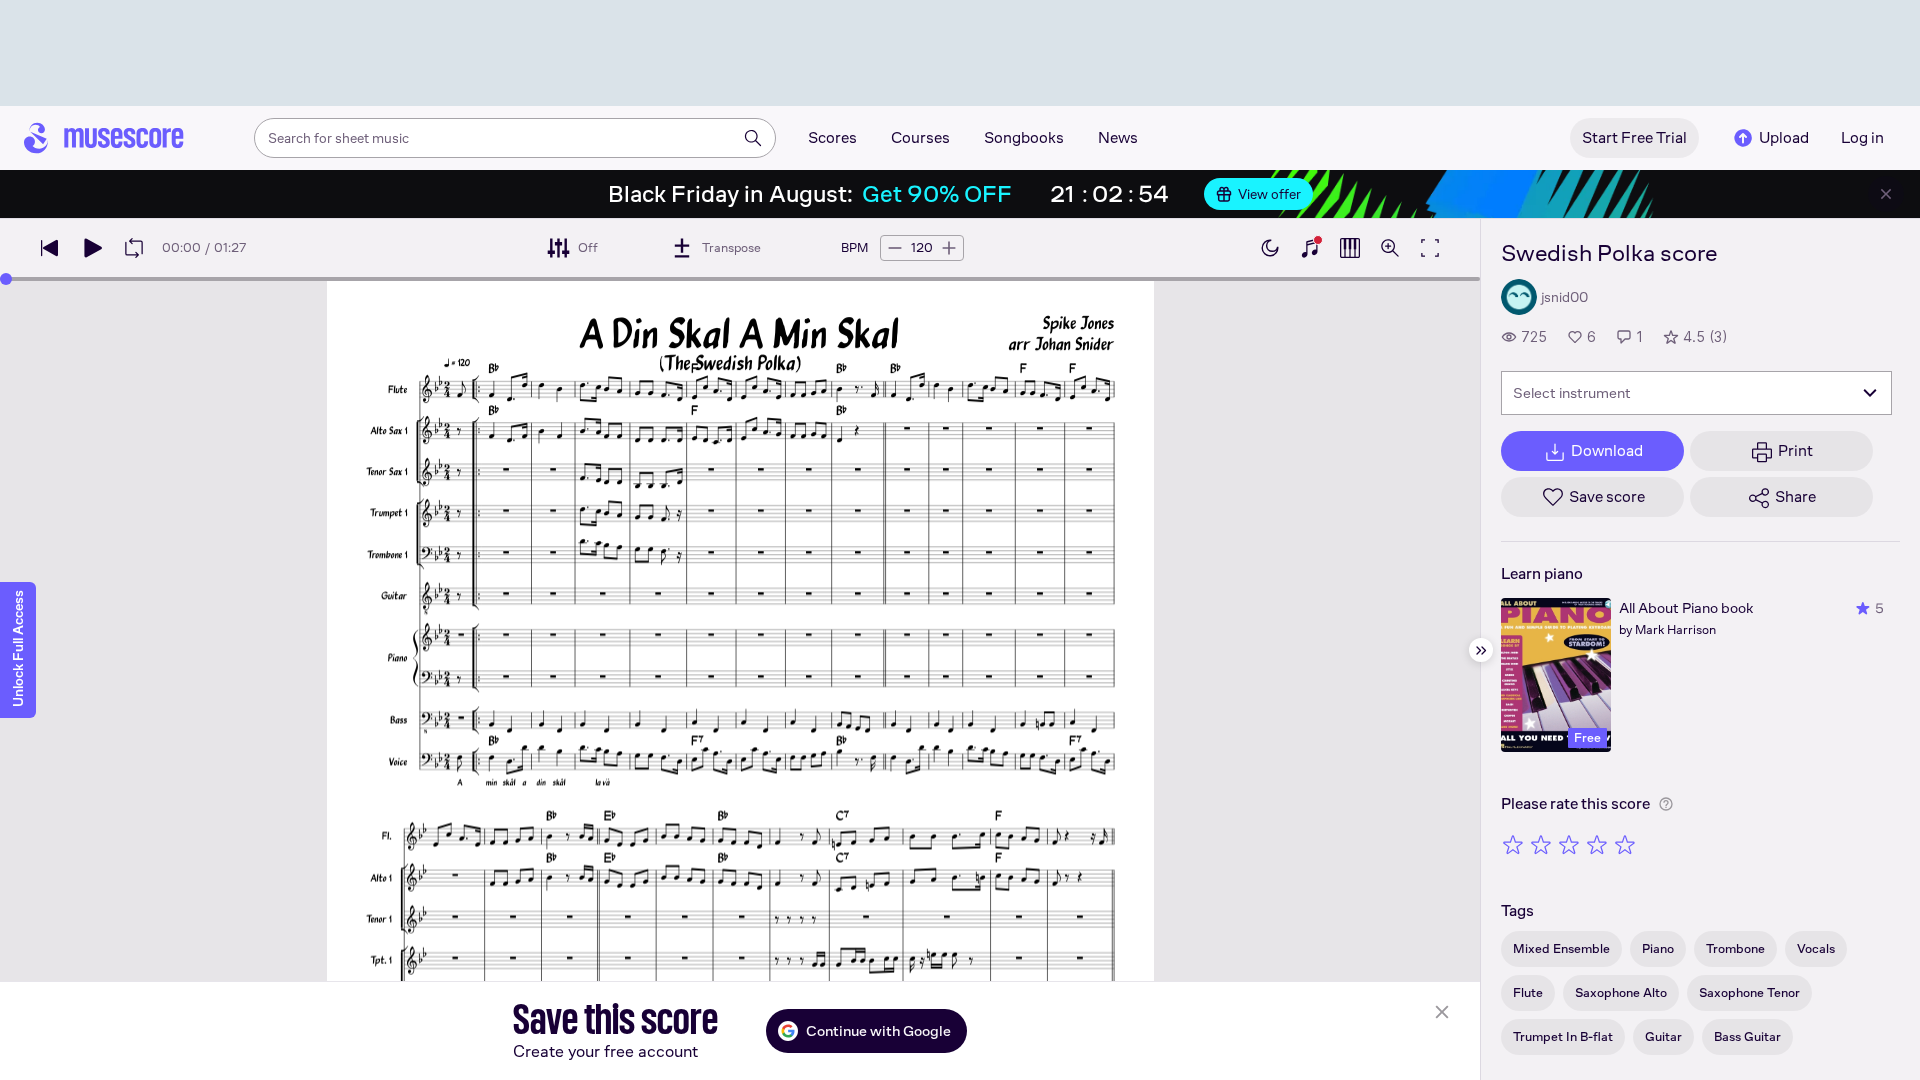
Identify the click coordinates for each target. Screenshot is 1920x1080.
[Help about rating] (1666, 804)
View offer (1269, 194)
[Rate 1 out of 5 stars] (1513, 844)
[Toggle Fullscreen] (1430, 248)
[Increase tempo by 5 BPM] (949, 248)
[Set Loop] (134, 248)
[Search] (753, 138)
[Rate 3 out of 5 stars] (1569, 844)
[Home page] (104, 138)
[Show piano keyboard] (1310, 248)
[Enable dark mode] (1270, 248)
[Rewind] (50, 248)
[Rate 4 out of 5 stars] (1597, 844)
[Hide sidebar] (1481, 650)
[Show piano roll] (1350, 248)
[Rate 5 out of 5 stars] (1625, 844)
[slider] (6, 279)
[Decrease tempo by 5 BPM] (895, 248)
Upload (1784, 137)
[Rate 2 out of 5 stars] (1541, 844)
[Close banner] (1886, 194)
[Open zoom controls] (1390, 248)
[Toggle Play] (92, 248)
